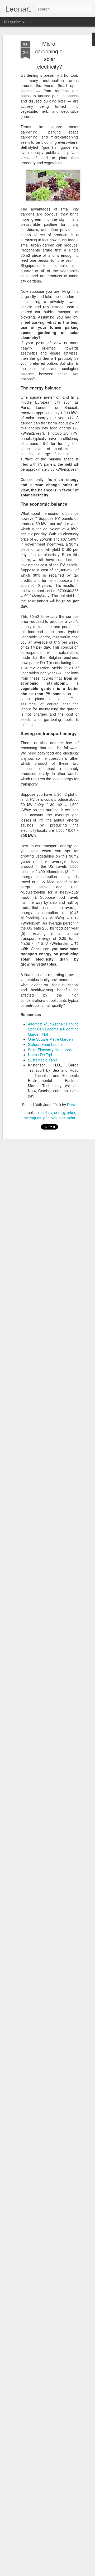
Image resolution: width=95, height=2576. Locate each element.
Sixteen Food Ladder (46, 1044)
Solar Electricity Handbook (50, 1050)
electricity (44, 1112)
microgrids (32, 1118)
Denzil (72, 1105)
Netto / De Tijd (40, 1055)
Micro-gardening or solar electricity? (50, 55)
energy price (65, 1112)
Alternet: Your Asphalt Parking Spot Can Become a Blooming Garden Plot (53, 1029)
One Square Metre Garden (50, 1039)
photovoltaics (54, 1118)
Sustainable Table (43, 1060)
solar (71, 1118)
